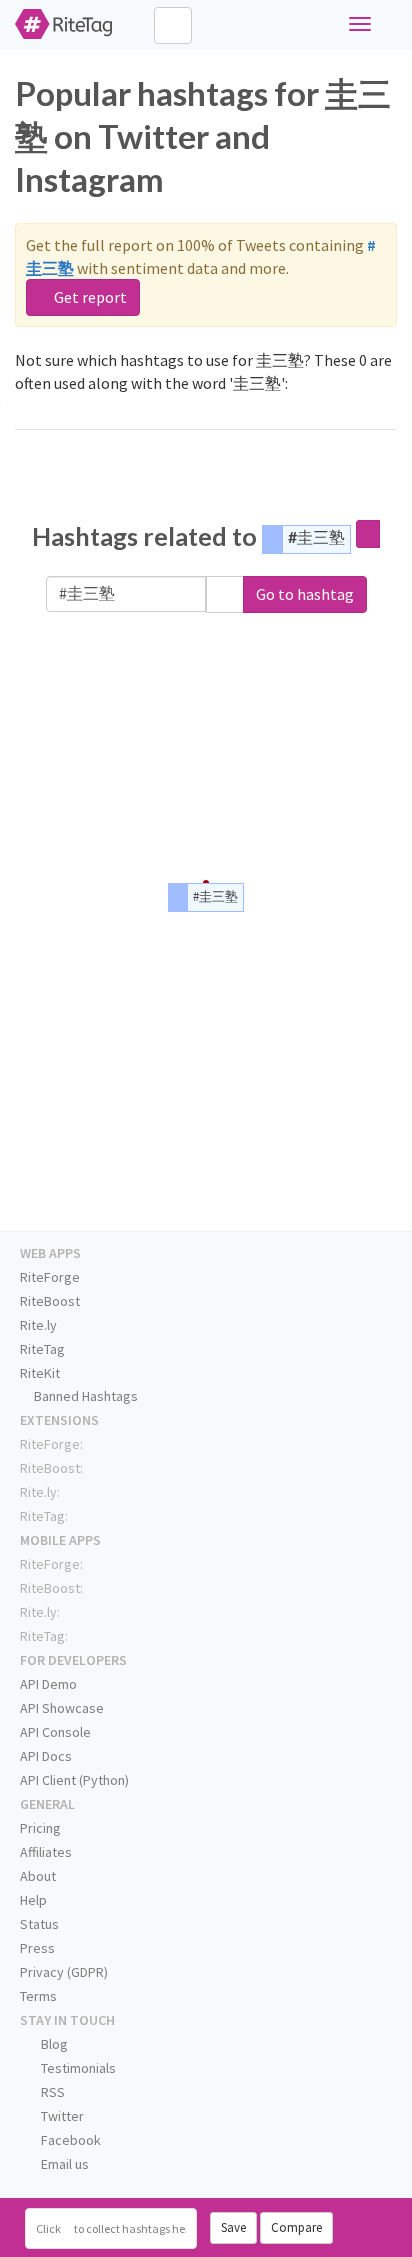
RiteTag (42, 1349)
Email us (63, 2164)
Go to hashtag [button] (305, 594)
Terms (38, 1996)
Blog (53, 2044)
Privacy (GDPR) (64, 1972)
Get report (89, 297)
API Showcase (62, 1708)
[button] (225, 594)
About (38, 1876)
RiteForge (50, 1277)
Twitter (61, 2116)
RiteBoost (50, 1301)
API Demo (48, 1684)
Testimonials (77, 2068)
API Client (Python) (74, 1780)
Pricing (40, 1828)
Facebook (69, 2140)
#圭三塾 (316, 536)
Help (33, 1900)
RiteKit (40, 1373)
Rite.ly (38, 1325)
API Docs (46, 1756)
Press (37, 1948)
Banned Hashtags (84, 1396)
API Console (55, 1732)
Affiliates (46, 1852)
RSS (51, 2092)
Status (39, 1924)
